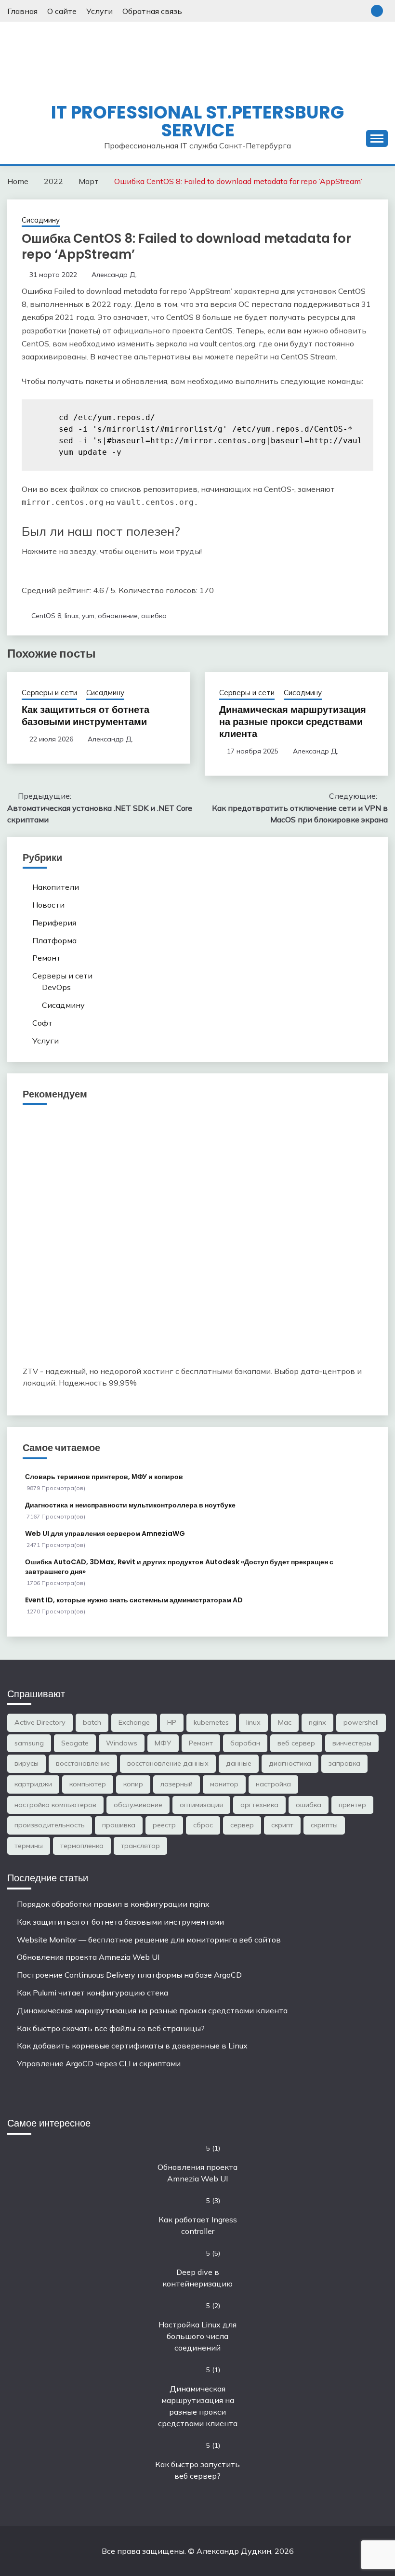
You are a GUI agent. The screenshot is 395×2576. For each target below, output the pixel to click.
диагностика (290, 1763)
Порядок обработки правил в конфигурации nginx (113, 1904)
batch (92, 1722)
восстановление (83, 1763)
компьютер (88, 1784)
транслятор (140, 1846)
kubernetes (211, 1722)
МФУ (163, 1743)
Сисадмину (41, 220)
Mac (285, 1722)
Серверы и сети (49, 693)
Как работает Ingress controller (198, 2225)
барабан (245, 1743)
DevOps (56, 987)
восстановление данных (168, 1763)
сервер (242, 1825)
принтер (352, 1805)
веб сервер (296, 1743)
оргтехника (259, 1805)
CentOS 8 (46, 616)
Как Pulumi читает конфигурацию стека (92, 1993)
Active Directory (40, 1722)
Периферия (54, 923)
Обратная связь (152, 11)
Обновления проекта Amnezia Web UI (88, 1957)
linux (72, 616)
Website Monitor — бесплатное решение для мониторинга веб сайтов (149, 1940)
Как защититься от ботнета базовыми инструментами (86, 716)
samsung (29, 1743)
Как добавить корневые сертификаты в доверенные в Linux (132, 2046)
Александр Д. (114, 275)
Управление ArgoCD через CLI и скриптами (99, 2063)
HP (172, 1722)
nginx (317, 1722)
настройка (273, 1784)
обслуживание (138, 1805)
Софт (42, 1023)
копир (133, 1784)
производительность (50, 1825)
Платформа (54, 940)
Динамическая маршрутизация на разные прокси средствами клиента (293, 722)
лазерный (177, 1784)
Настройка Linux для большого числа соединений (197, 2336)
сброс (203, 1825)
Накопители (56, 887)
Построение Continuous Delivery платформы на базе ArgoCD (129, 1975)
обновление (118, 616)
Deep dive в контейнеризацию (197, 2278)
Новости (48, 905)
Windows (122, 1743)
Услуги (99, 11)
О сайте (62, 11)
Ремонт (46, 958)
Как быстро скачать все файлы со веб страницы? (111, 2028)
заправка (344, 1763)
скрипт (282, 1825)
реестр (164, 1825)
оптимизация (201, 1805)
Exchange (134, 1722)
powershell (361, 1722)
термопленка (82, 1846)
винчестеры (352, 1743)
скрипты (324, 1825)
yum (88, 616)
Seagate (75, 1743)
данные (239, 1763)
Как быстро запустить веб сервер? (197, 2470)
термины (29, 1846)
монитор (224, 1784)
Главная (22, 11)
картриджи (33, 1784)
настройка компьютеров (55, 1805)
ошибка (154, 616)
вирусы (26, 1763)
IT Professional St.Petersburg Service (197, 121)
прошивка (119, 1825)
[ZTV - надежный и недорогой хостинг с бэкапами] (197, 1348)
